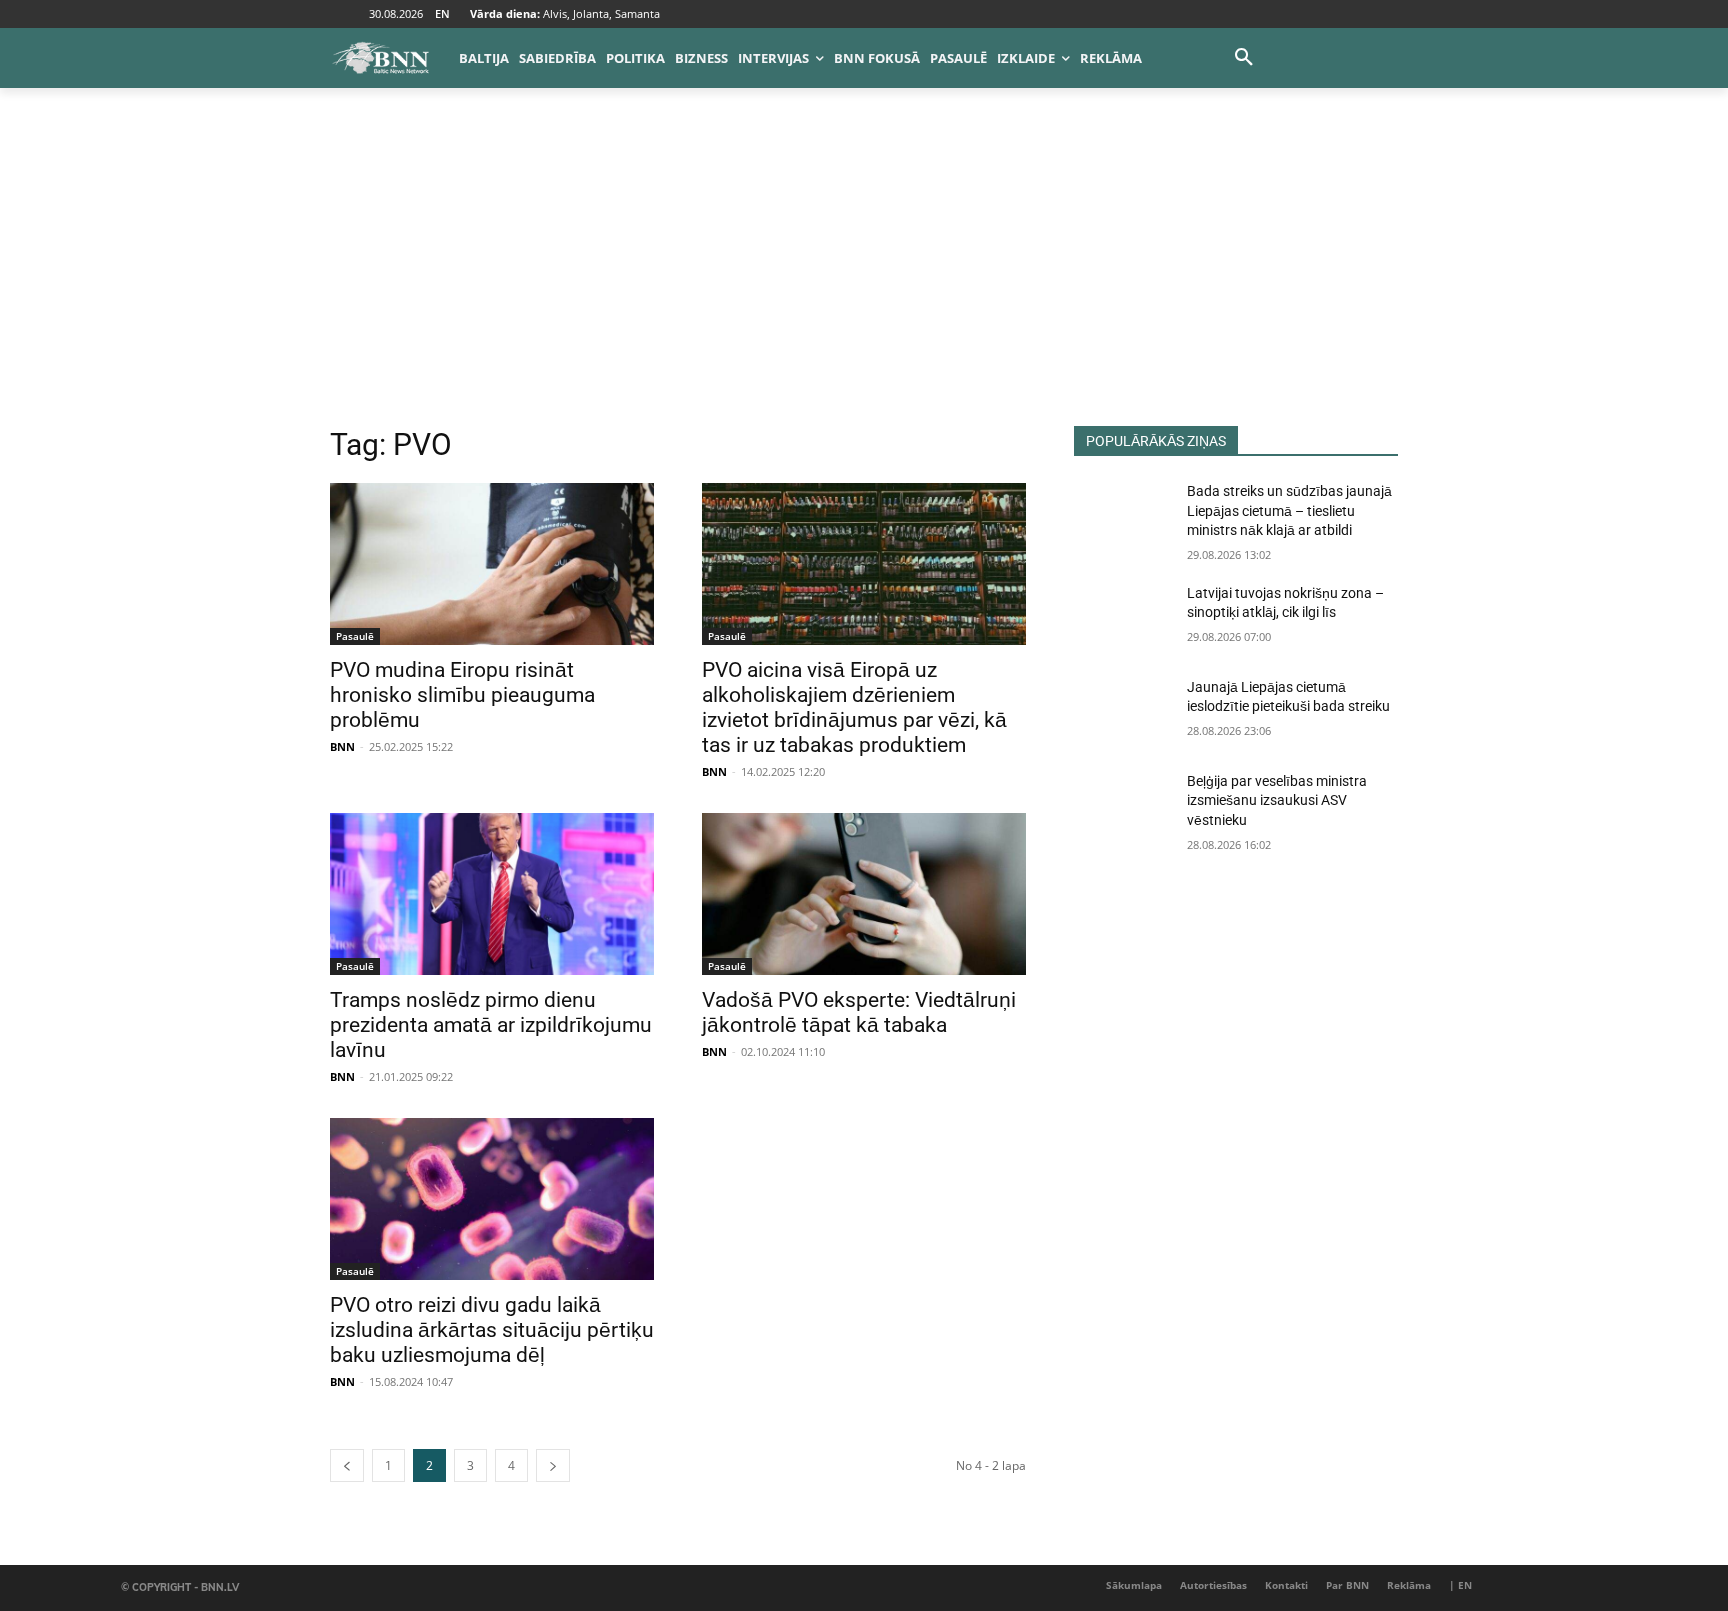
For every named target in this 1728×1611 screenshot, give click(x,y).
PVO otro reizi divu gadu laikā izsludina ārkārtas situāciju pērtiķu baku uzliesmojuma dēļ (492, 1330)
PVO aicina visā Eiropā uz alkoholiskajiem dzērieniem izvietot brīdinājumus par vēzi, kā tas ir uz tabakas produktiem (854, 707)
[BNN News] (380, 58)
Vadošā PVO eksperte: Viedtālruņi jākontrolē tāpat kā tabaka (859, 1012)
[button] (1244, 58)
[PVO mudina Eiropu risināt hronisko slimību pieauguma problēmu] (492, 564)
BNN (342, 746)
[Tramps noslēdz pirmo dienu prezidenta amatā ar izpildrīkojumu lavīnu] (492, 894)
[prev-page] (347, 1465)
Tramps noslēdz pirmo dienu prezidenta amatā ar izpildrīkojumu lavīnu (491, 1025)
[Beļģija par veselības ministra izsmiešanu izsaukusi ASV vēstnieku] (1122, 806)
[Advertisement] (864, 276)
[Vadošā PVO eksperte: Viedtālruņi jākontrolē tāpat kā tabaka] (864, 894)
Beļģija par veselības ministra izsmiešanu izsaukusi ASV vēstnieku (1277, 800)
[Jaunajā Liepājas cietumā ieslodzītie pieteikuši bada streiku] (1122, 712)
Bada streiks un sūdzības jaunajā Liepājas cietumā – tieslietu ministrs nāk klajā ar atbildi (1289, 510)
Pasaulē (355, 636)
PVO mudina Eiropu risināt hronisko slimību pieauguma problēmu (462, 695)
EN (442, 13)
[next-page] (553, 1465)
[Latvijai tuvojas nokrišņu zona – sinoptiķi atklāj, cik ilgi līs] (1122, 618)
